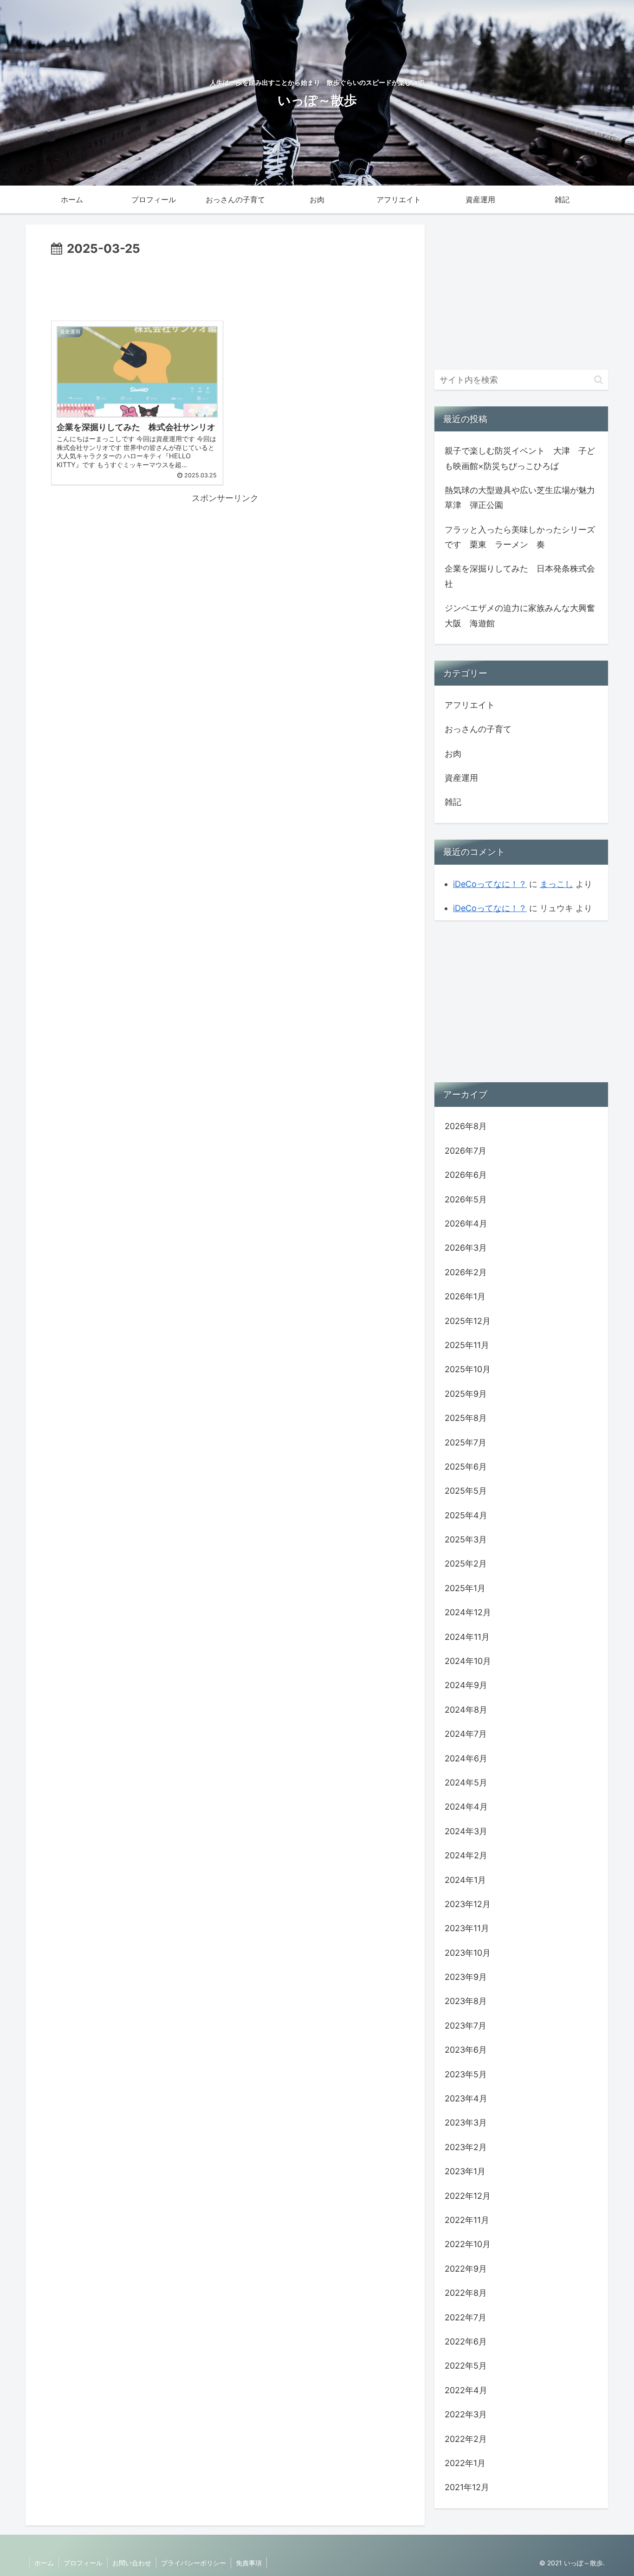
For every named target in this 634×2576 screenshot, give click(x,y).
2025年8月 (466, 1418)
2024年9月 (466, 1685)
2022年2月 (466, 2439)
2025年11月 (467, 1345)
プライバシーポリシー (194, 2563)
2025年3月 (466, 1539)
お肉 (453, 754)
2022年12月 (468, 2196)
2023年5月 (466, 2074)
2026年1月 (465, 1296)
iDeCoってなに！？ (490, 884)
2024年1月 (465, 1880)
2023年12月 (468, 1904)
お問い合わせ (132, 2563)
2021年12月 (467, 2487)
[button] (598, 380)
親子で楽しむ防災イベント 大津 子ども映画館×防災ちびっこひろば (520, 458)
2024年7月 (466, 1734)
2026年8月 (466, 1126)
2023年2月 (466, 2147)
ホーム (44, 2563)
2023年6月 (466, 2050)
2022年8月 (466, 2293)
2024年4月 (466, 1807)
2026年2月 (466, 1272)
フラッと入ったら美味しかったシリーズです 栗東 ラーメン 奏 (520, 537)
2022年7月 (466, 2317)
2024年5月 (466, 1783)
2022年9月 (466, 2269)
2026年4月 (466, 1224)
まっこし (556, 884)
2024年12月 (468, 1612)
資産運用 (461, 778)
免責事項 (249, 2563)
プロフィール (83, 2563)
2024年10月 (468, 1661)
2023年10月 (468, 1953)
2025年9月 (466, 1394)
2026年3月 (466, 1248)
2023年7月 (466, 2026)
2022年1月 (465, 2463)
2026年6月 (466, 1175)
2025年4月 (466, 1515)
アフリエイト (470, 705)
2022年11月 (467, 2220)
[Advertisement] (225, 285)
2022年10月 (468, 2244)
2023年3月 (466, 2123)
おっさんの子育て (478, 729)
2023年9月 (466, 1977)
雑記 (453, 802)
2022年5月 (466, 2366)
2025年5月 (466, 1491)
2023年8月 (466, 2001)
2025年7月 (466, 1442)
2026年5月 (466, 1199)
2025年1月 (465, 1588)
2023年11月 (467, 1928)
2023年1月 (465, 2171)
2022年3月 (466, 2414)
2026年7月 (466, 1151)
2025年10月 (468, 1369)
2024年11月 (467, 1637)
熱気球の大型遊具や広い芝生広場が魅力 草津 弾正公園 (522, 498)
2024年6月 (466, 1758)
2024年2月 (466, 1855)
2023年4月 (466, 2098)
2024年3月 (466, 1831)
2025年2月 (466, 1564)
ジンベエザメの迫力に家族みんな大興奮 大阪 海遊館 (522, 615)
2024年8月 (466, 1710)
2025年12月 (468, 1321)
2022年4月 (466, 2390)
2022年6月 (466, 2342)
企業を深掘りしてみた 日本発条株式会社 (520, 576)
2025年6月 (466, 1467)
